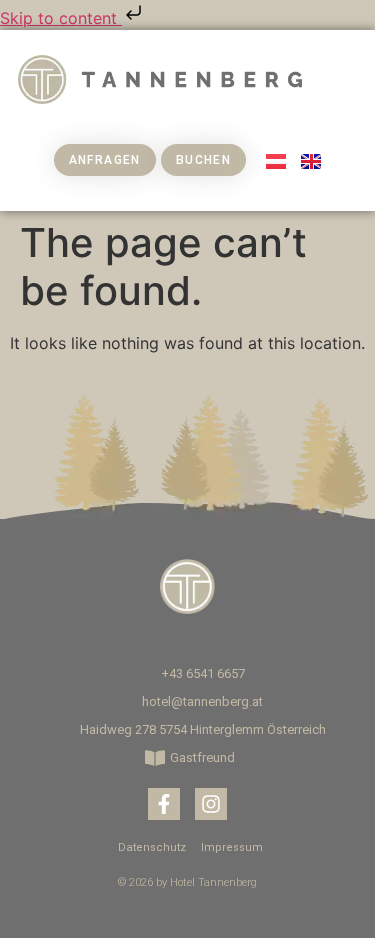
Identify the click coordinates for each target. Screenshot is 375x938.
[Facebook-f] (164, 804)
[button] (343, 79)
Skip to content (61, 18)
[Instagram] (211, 804)
